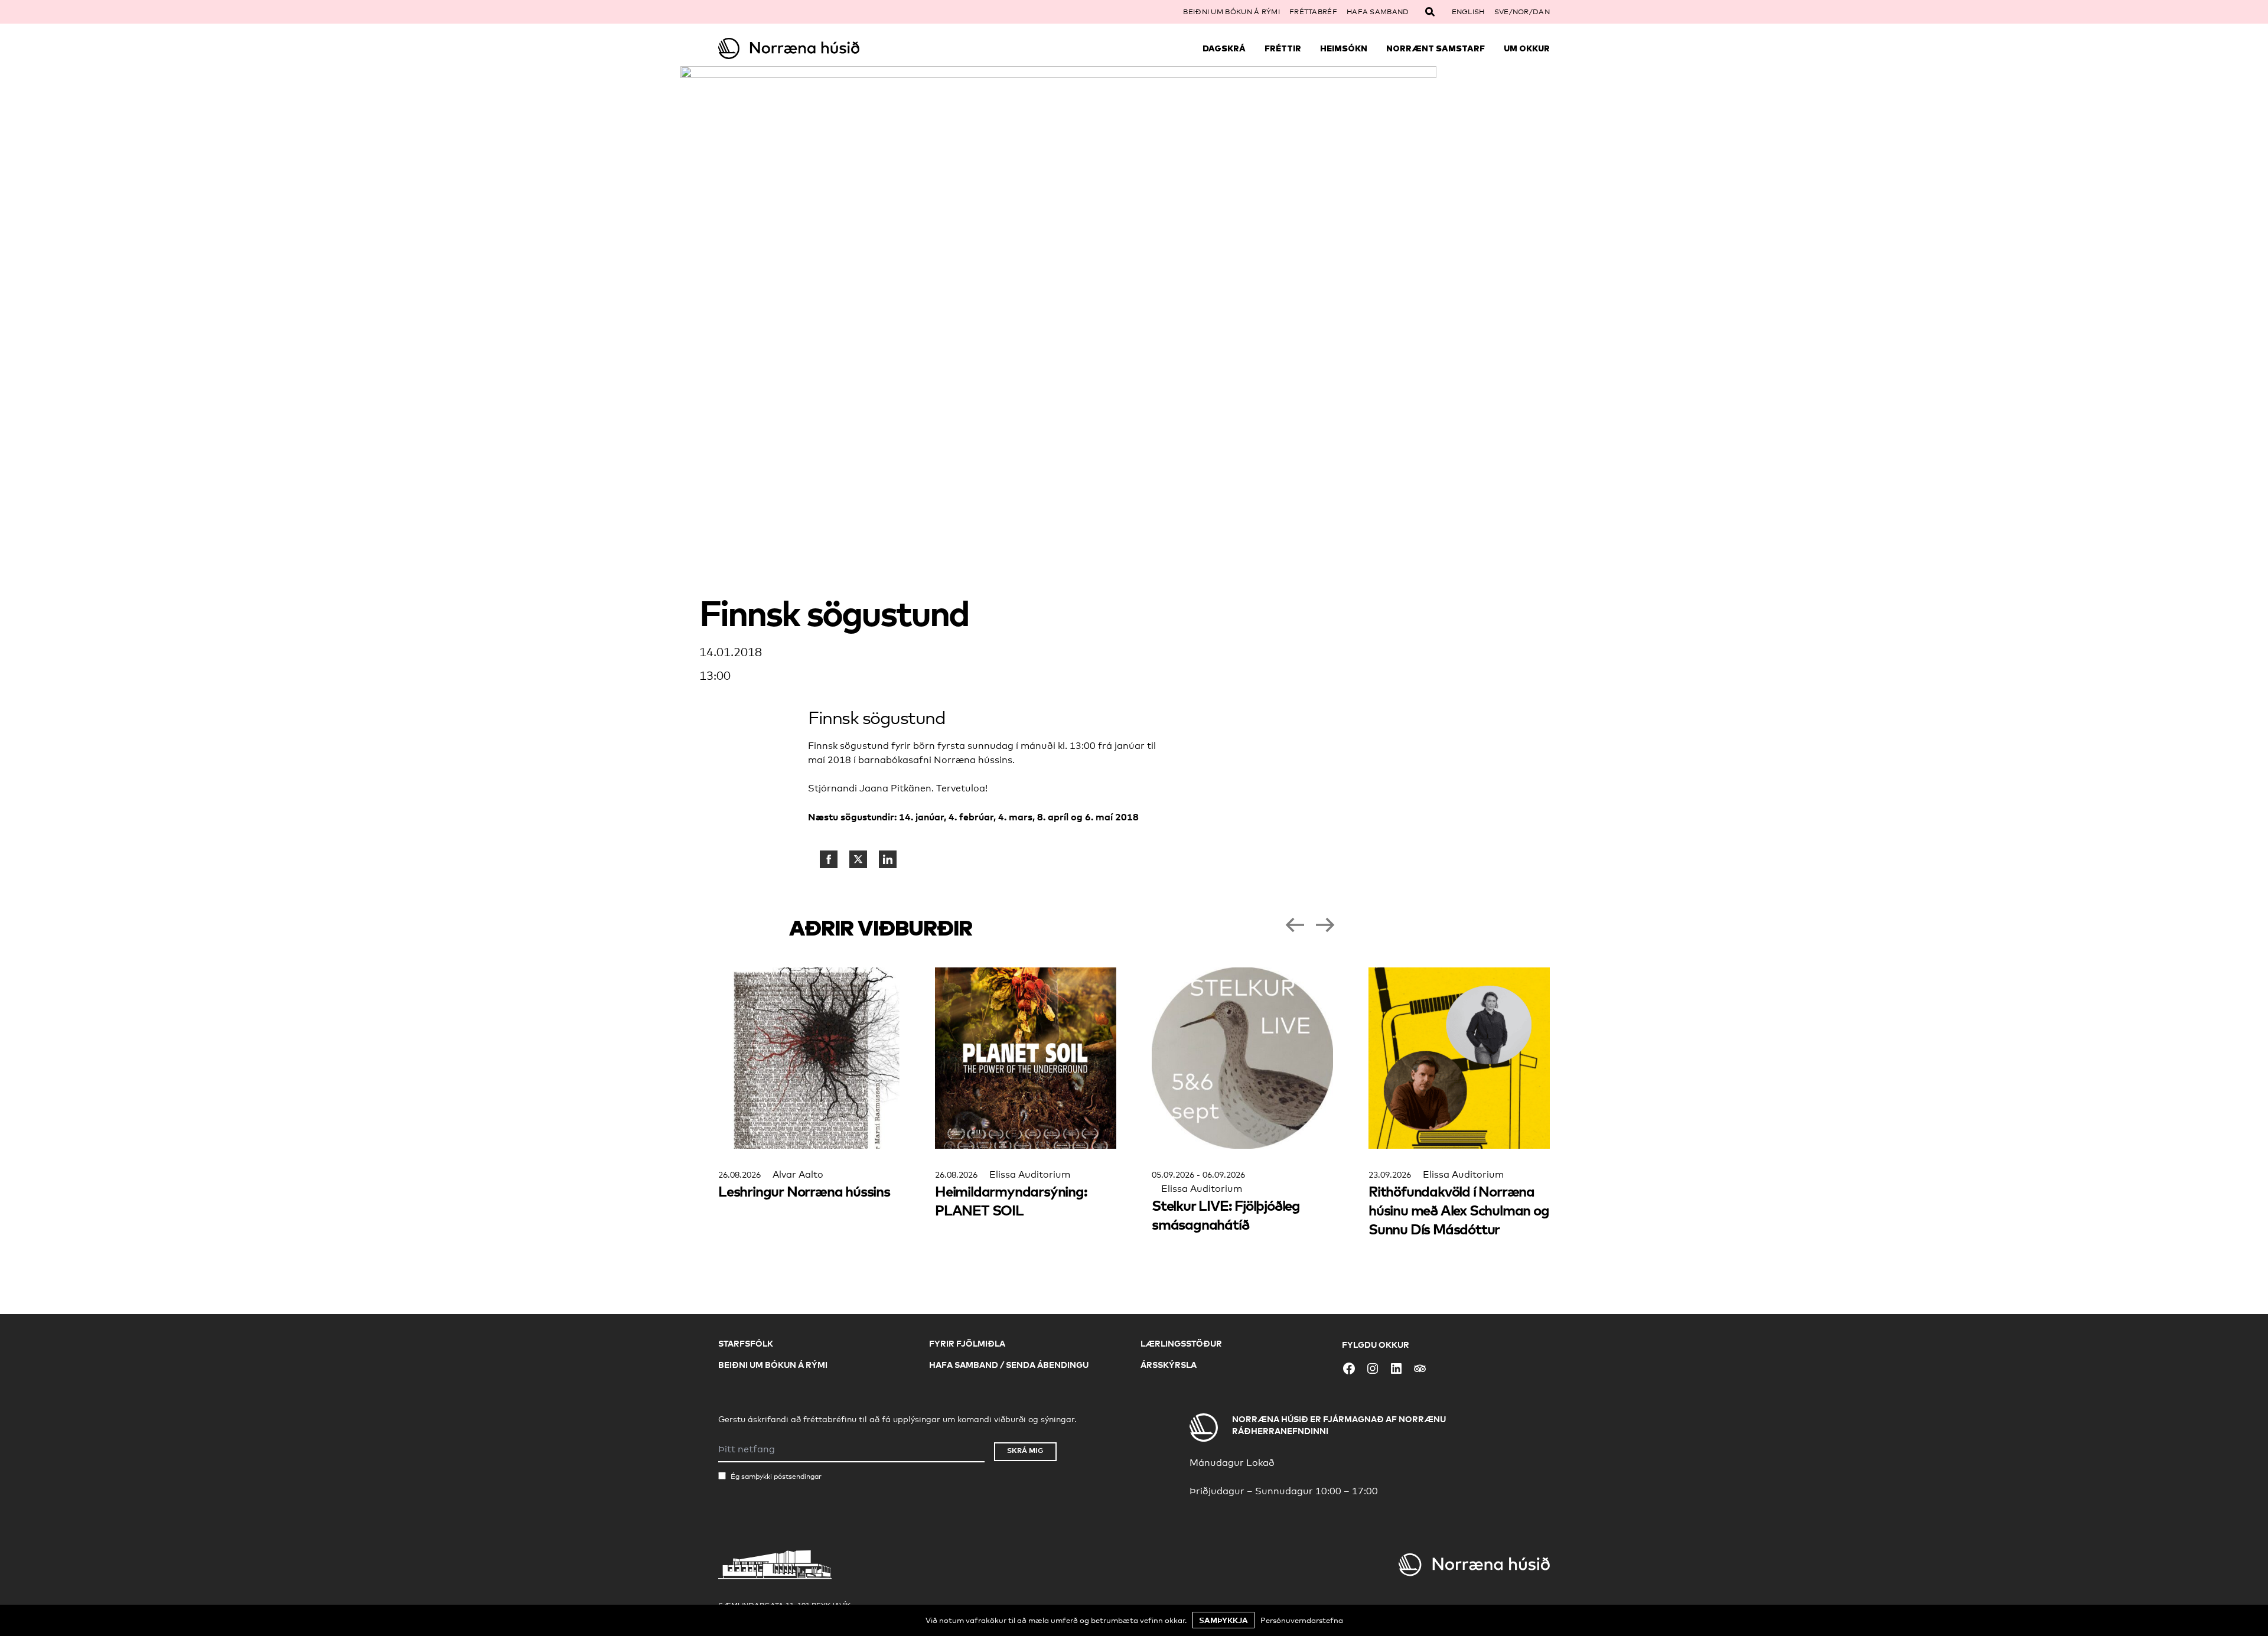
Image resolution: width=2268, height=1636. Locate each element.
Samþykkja (1223, 1620)
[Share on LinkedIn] (888, 859)
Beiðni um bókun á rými (1231, 12)
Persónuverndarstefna (1302, 1620)
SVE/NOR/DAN (1522, 12)
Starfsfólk (746, 1343)
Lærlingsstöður (1181, 1343)
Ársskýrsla (1169, 1365)
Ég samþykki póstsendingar (776, 1477)
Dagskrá (1224, 48)
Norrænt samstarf (1436, 48)
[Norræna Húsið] (822, 48)
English (1468, 12)
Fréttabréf (1313, 12)
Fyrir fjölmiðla (967, 1343)
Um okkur (1527, 48)
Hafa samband (1378, 12)
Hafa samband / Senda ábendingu (1009, 1365)
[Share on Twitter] (858, 859)
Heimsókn (1344, 48)
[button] (1295, 925)
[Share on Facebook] (829, 859)
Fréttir (1283, 48)
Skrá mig (1025, 1450)
